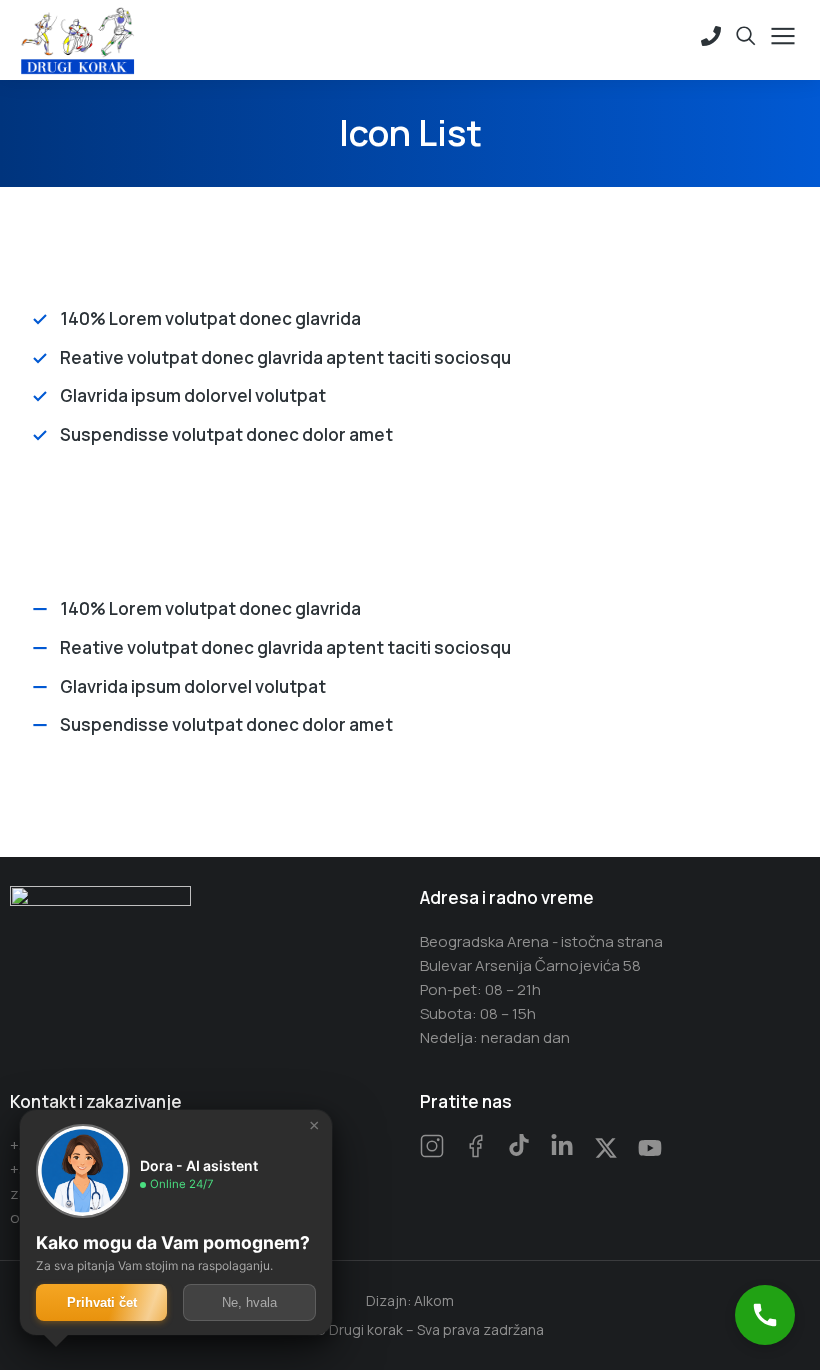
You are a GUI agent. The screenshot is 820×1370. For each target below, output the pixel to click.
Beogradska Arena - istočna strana (541, 941)
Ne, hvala (249, 1302)
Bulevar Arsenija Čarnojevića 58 (530, 965)
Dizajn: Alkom (410, 1300)
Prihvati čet (102, 1302)
